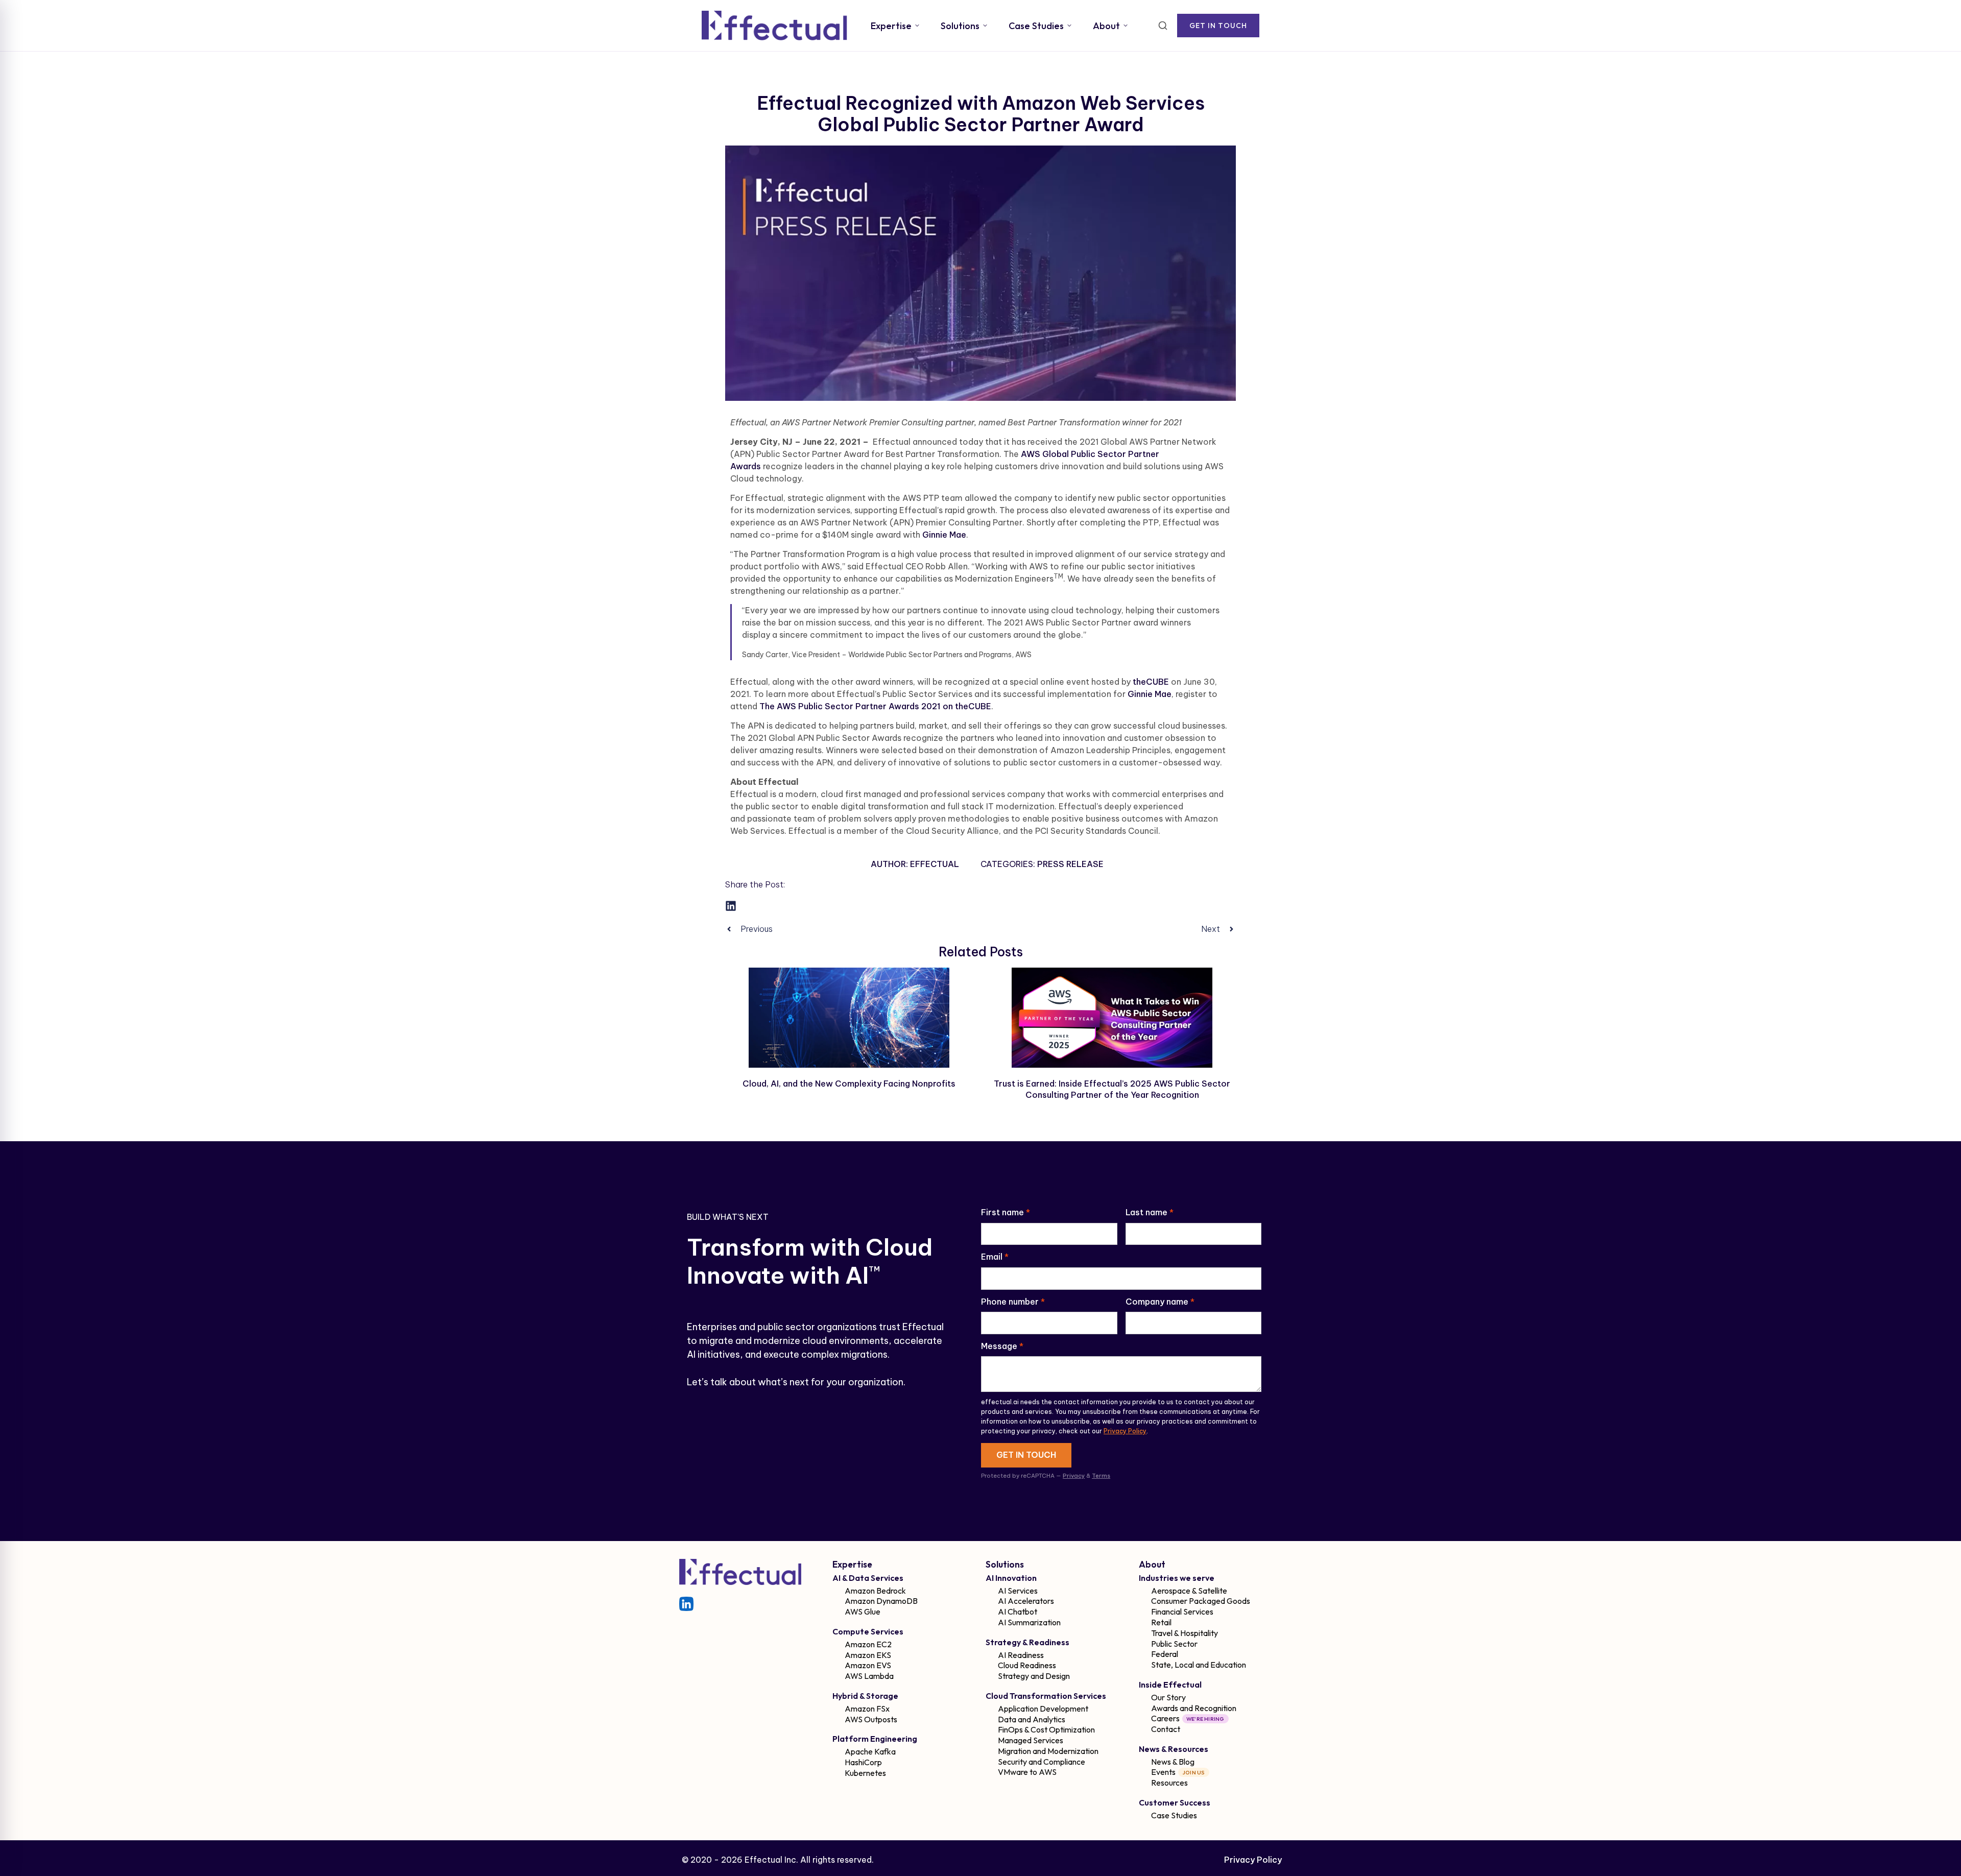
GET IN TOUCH (1218, 26)
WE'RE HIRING (1205, 1719)
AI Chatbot (1018, 1612)
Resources (1169, 1783)
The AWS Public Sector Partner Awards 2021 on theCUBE (875, 706)
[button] (731, 906)
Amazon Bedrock (875, 1591)
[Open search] (1163, 26)
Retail (1161, 1622)
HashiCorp (863, 1762)
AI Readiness (1021, 1655)
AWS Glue (863, 1612)
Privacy (1074, 1476)
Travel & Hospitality (1185, 1633)
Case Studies (1036, 26)
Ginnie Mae (944, 535)
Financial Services (1182, 1612)
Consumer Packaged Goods (1201, 1601)
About (1106, 26)
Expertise (891, 26)
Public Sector (1174, 1644)
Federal (1165, 1654)
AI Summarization (1029, 1622)
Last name (1150, 1212)
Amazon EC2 (868, 1644)
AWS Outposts (871, 1719)
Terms (1101, 1476)
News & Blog (1173, 1762)
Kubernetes (865, 1773)
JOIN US (1194, 1772)
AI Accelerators (1026, 1601)
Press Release (1070, 864)
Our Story (1168, 1697)
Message (1002, 1346)
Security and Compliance (1042, 1762)
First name (1006, 1212)
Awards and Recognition (1194, 1708)
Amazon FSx (867, 1709)
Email (995, 1257)
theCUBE (1151, 682)
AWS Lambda (869, 1676)
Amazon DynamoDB (881, 1601)
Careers (1165, 1718)
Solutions (960, 26)
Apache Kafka (870, 1751)
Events (1163, 1772)
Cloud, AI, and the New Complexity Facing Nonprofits (849, 1084)
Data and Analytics (1032, 1719)
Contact (1166, 1729)
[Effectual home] (774, 26)
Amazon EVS (868, 1665)
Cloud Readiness (1027, 1665)
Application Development (1043, 1709)
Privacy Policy (1125, 1431)
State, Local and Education (1199, 1665)
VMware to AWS (1027, 1772)
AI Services (1018, 1591)
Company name (1160, 1302)
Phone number (1013, 1302)
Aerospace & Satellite (1189, 1591)
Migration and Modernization (1048, 1751)
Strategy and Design (1034, 1676)
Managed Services (1031, 1740)
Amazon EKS (868, 1655)
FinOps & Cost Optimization (1046, 1729)
